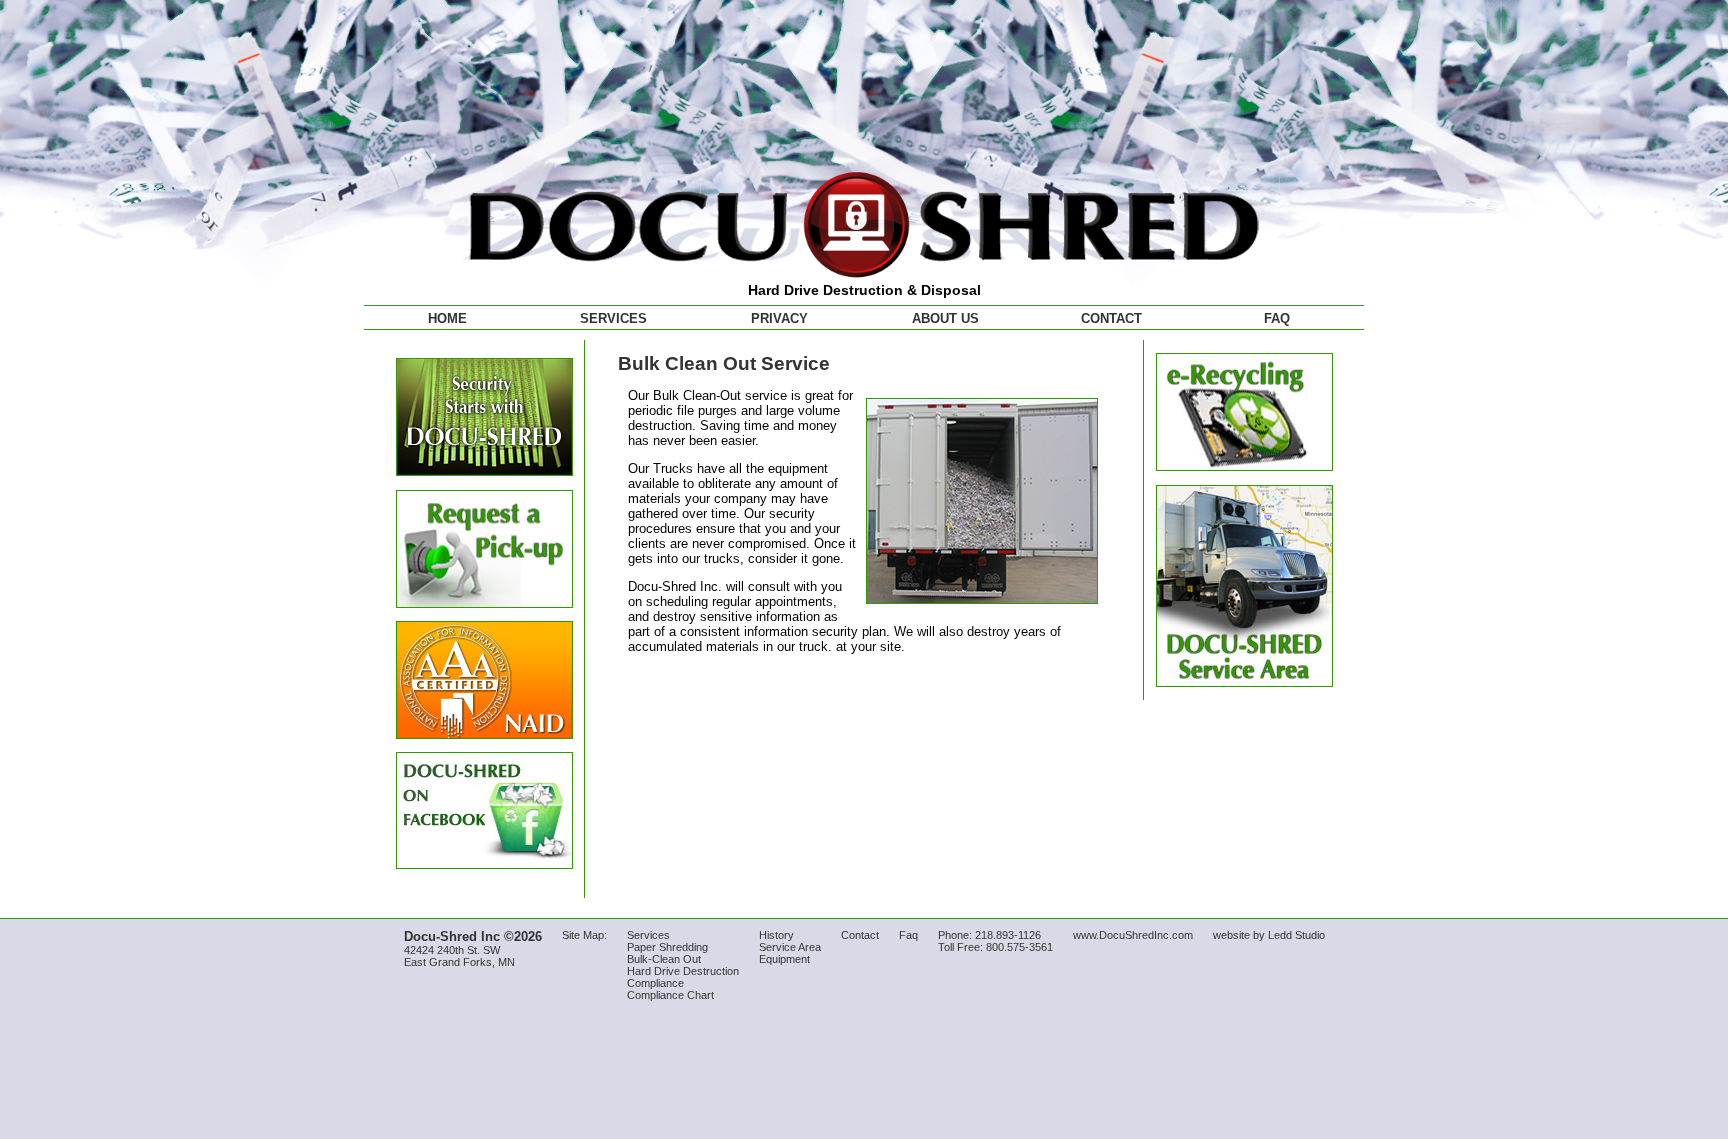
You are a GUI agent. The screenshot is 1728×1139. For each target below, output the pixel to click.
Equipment (784, 959)
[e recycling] (1244, 466)
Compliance (655, 983)
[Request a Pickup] (484, 603)
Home (447, 318)
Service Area (790, 947)
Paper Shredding (667, 947)
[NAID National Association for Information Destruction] (484, 734)
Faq (908, 935)
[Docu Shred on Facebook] (484, 864)
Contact (1111, 318)
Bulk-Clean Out (664, 959)
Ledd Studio (1296, 935)
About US (945, 318)
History (776, 935)
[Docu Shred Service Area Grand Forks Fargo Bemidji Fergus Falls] (1244, 682)
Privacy (779, 318)
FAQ (1277, 318)
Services (613, 318)
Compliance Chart (670, 995)
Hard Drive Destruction (683, 971)
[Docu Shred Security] (484, 471)
